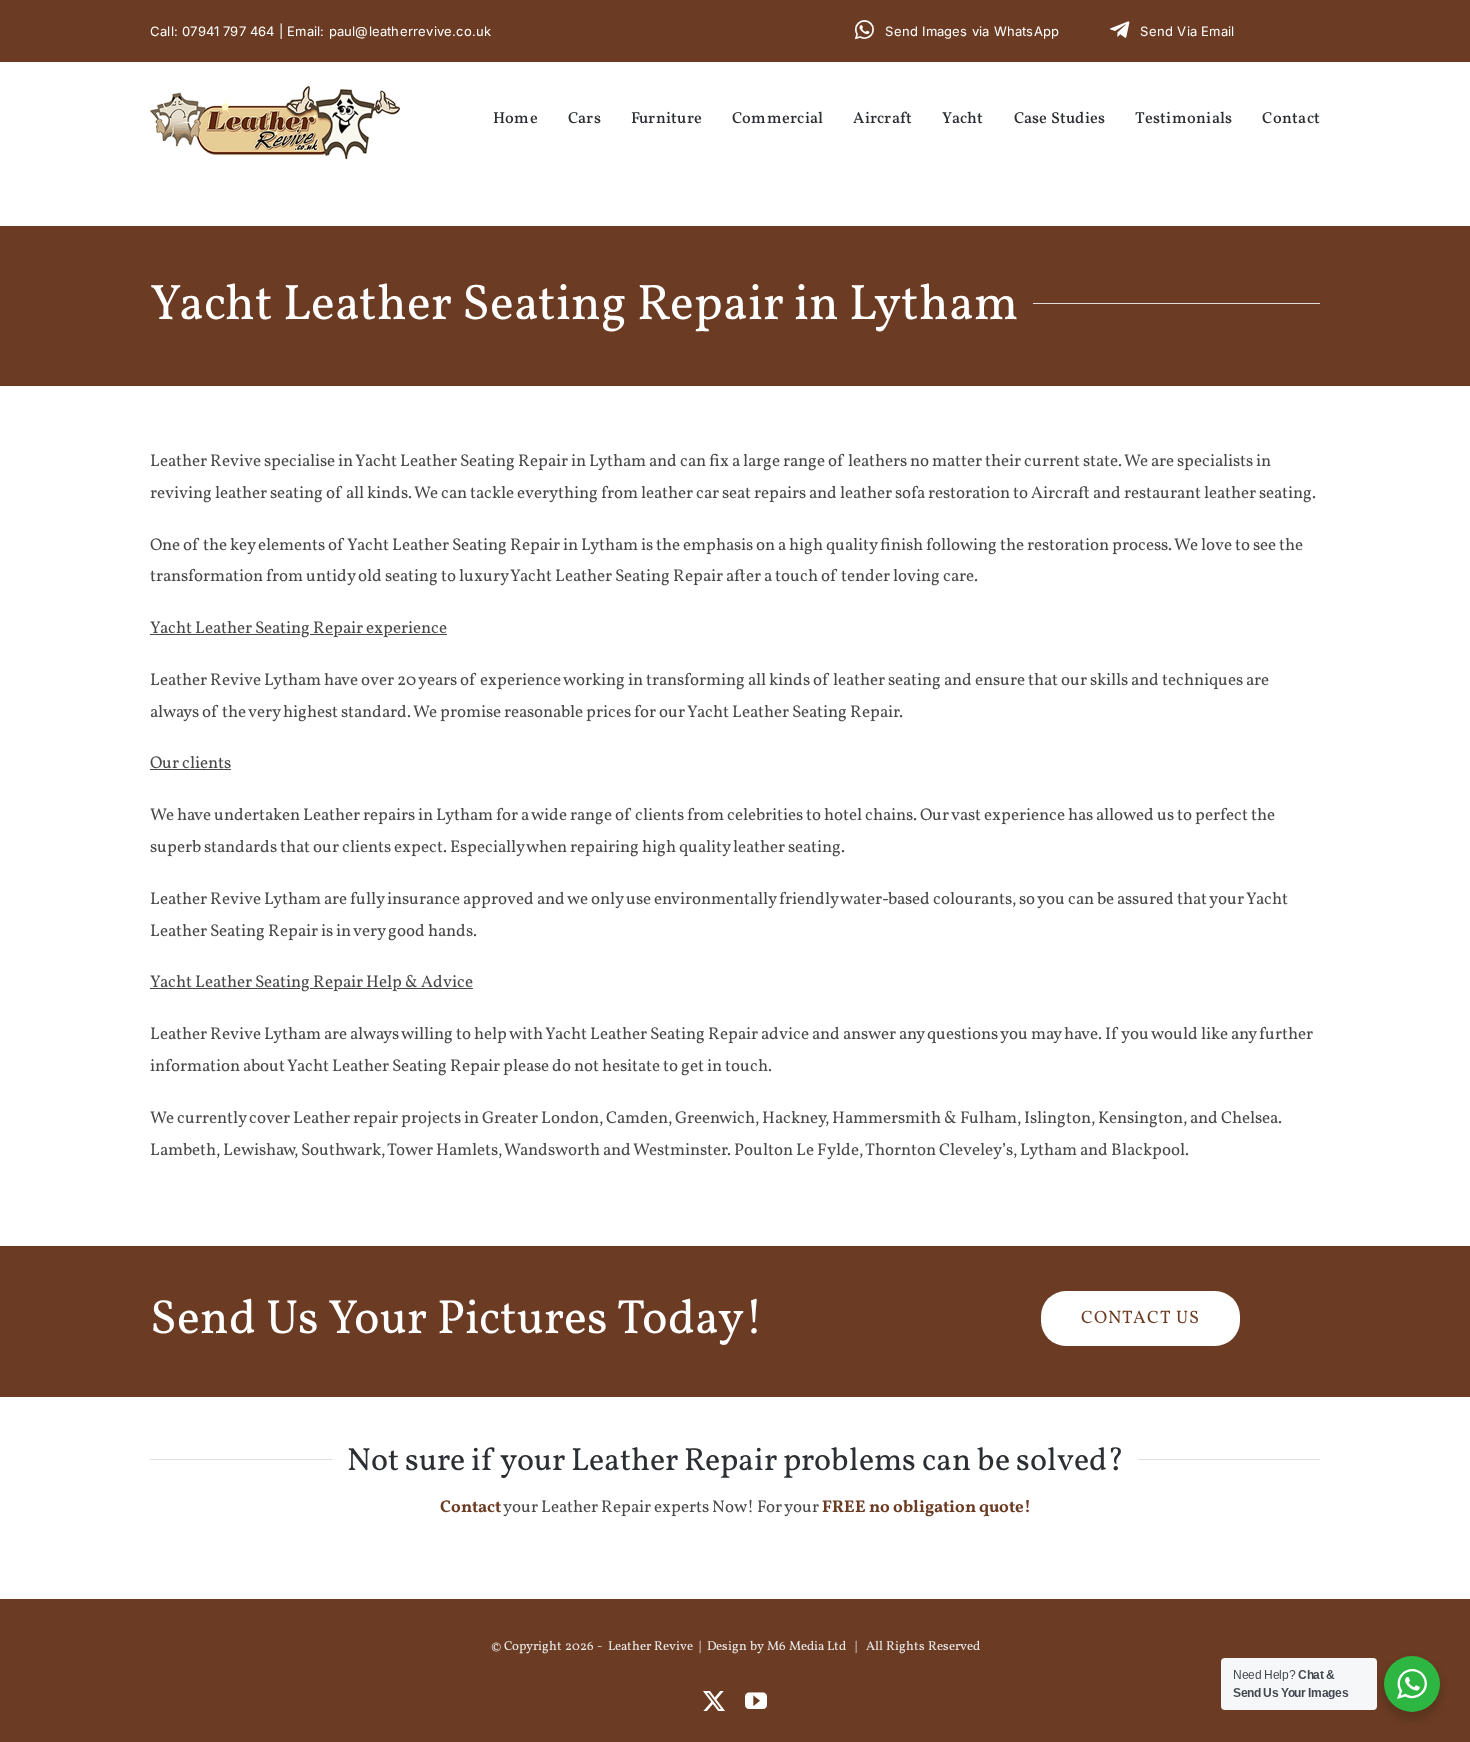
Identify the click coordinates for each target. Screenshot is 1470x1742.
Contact (470, 1507)
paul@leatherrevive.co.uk (410, 31)
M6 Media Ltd (806, 1647)
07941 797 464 (228, 31)
